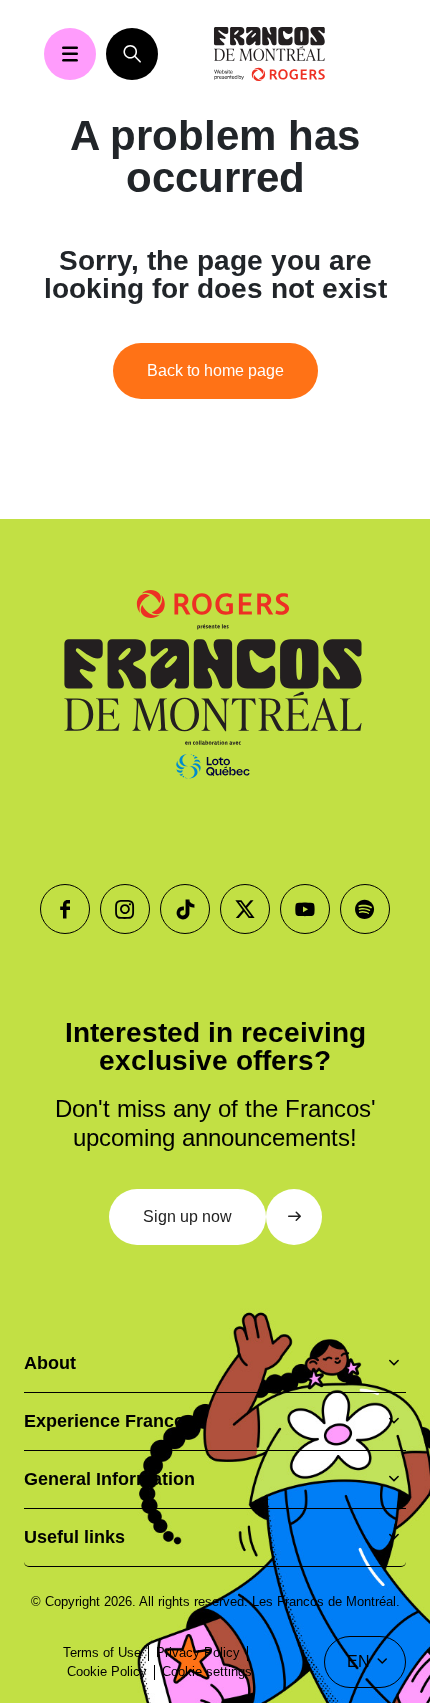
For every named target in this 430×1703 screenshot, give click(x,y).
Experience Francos (109, 1421)
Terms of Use (102, 1652)
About (50, 1363)
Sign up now (187, 1216)
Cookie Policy (107, 1671)
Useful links (74, 1537)
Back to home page (215, 370)
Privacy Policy (198, 1652)
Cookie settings (207, 1671)
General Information (109, 1479)
